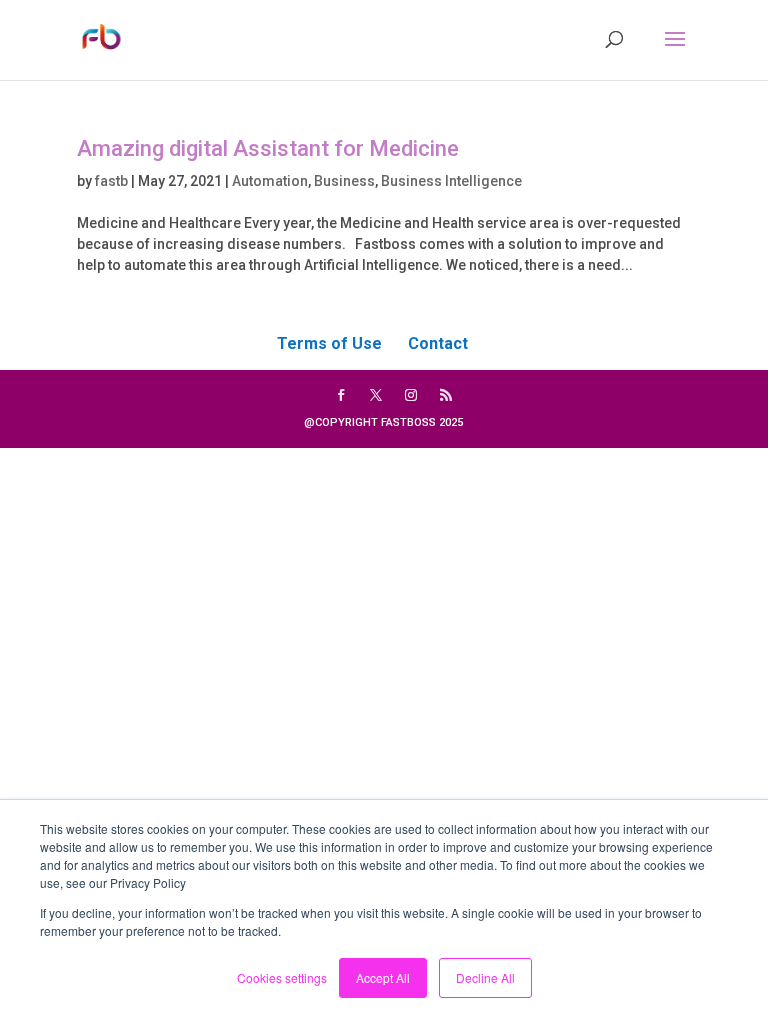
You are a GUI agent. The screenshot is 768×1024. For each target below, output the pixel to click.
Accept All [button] (383, 977)
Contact (438, 343)
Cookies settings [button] (282, 977)
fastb (111, 181)
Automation (270, 181)
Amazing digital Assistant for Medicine (268, 148)
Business (344, 181)
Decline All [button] (485, 977)
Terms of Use (329, 343)
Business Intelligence (451, 181)
